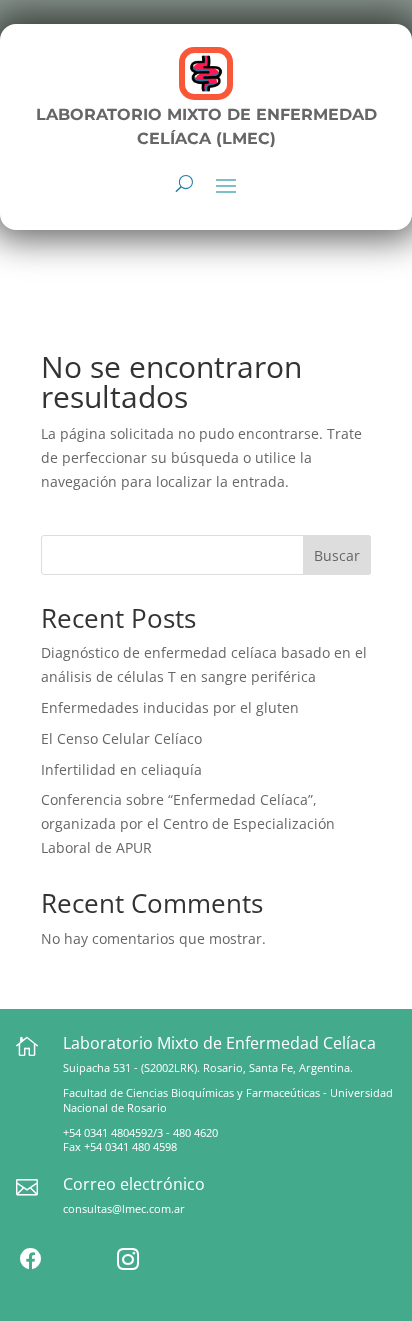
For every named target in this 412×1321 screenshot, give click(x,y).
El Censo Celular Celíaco (121, 738)
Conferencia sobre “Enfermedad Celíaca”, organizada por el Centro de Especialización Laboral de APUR (188, 823)
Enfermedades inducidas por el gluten (170, 707)
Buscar (337, 555)
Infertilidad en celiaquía (121, 769)
